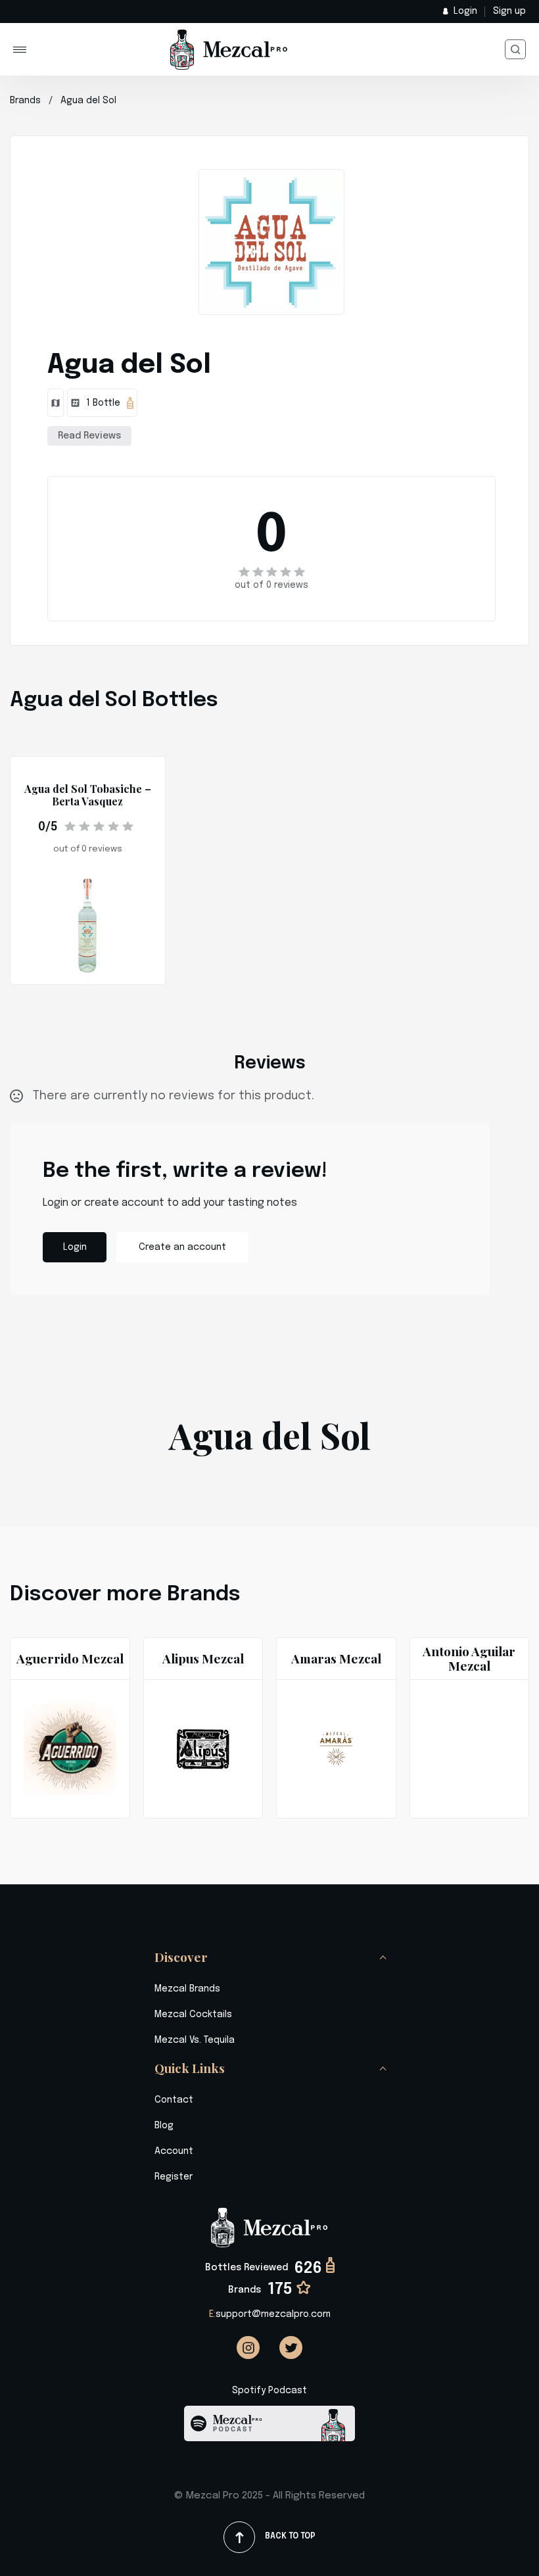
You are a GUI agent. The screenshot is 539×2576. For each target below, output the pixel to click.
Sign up (509, 11)
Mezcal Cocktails (193, 2015)
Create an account (182, 1247)
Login (465, 11)
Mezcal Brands (187, 1989)
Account (174, 2151)
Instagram (248, 2348)
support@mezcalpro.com (270, 2314)
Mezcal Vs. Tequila (195, 2040)
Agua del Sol (88, 101)
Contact (174, 2100)
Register (174, 2177)
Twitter (291, 2348)
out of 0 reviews (271, 585)
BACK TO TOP (290, 2537)
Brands (25, 101)
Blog (164, 2126)
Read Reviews (89, 436)
